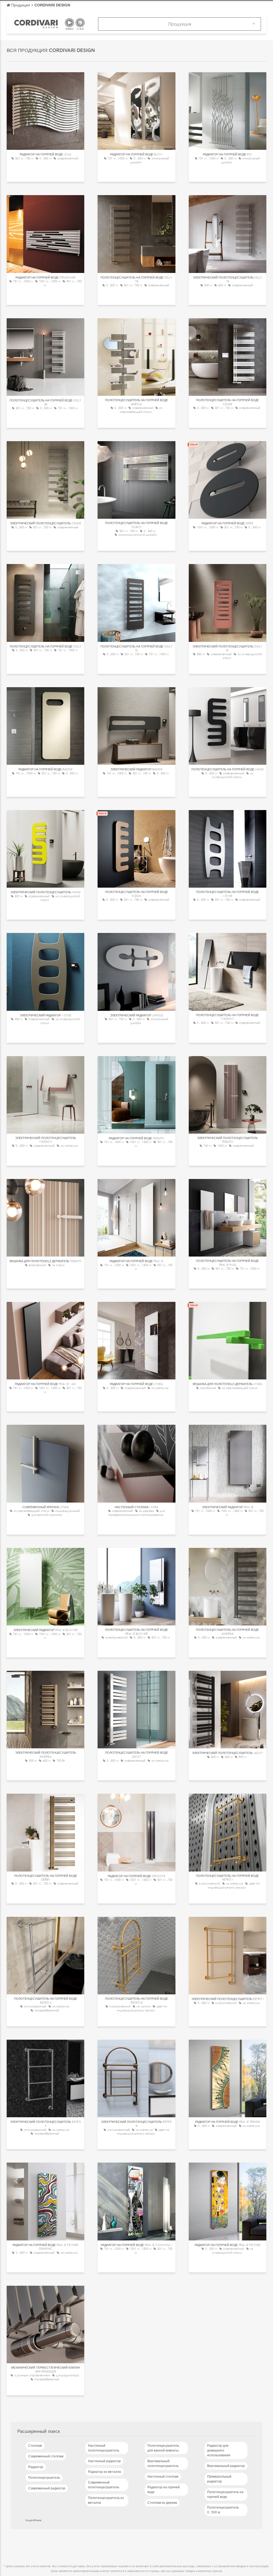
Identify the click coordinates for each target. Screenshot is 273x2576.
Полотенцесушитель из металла (106, 2500)
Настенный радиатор (104, 2461)
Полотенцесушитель (44, 2478)
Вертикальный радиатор (226, 2466)
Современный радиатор (47, 2488)
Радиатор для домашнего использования (219, 2450)
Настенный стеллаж (163, 2477)
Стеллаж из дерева (162, 2503)
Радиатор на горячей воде (164, 2490)
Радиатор (36, 2467)
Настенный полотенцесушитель (104, 2448)
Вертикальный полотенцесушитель (163, 2464)
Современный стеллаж (46, 2456)
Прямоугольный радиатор (219, 2479)
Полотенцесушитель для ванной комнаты (163, 2448)
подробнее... (35, 2520)
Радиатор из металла (105, 2472)
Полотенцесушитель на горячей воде (225, 2494)
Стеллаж (35, 2446)
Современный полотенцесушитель (104, 2485)
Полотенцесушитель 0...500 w (223, 2510)
